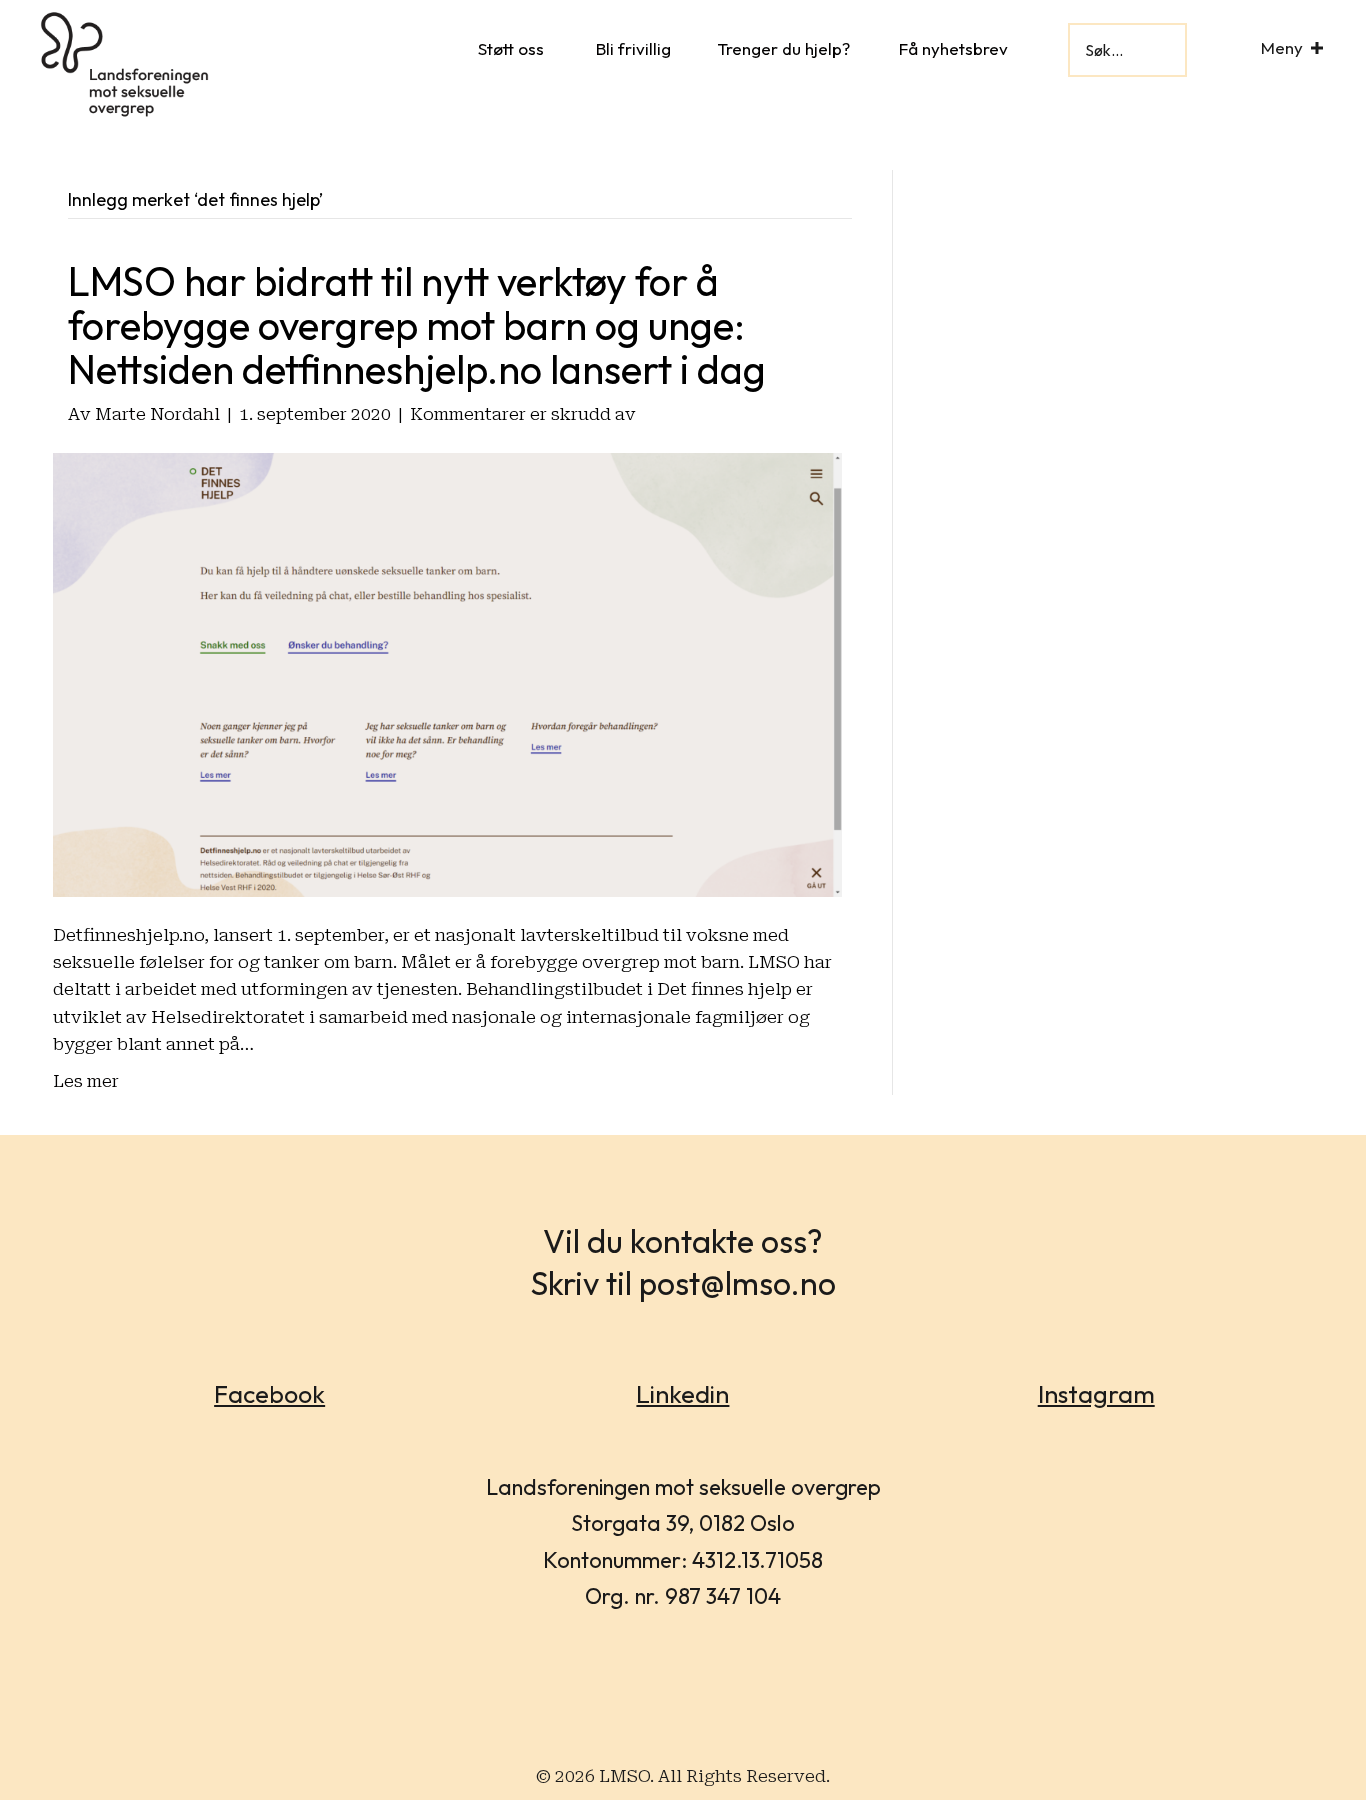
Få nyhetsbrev (953, 48)
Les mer (86, 1081)
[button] (1317, 47)
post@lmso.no (737, 1283)
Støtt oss (511, 48)
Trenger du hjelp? (783, 48)
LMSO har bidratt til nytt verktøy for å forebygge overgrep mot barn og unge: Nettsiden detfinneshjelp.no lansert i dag (417, 325)
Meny (1282, 47)
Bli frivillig (633, 48)
